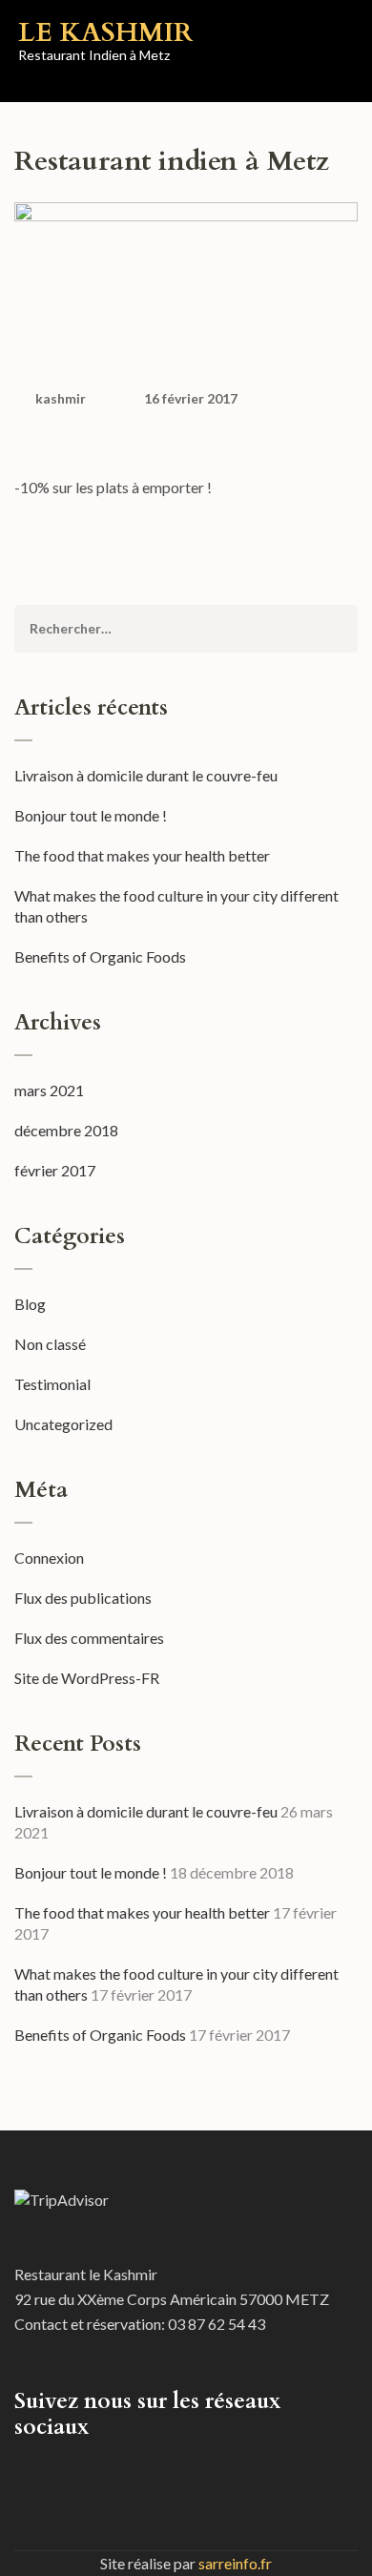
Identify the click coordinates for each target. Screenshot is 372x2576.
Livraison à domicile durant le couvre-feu (146, 775)
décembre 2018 (66, 1130)
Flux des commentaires (89, 1638)
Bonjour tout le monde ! (91, 815)
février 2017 (55, 1170)
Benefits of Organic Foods (100, 956)
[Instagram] (45, 2470)
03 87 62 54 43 (217, 2324)
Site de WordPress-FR (87, 1678)
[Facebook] (20, 2470)
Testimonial (52, 1384)
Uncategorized (63, 1424)
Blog (30, 1304)
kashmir (61, 398)
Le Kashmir (105, 32)
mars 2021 (49, 1090)
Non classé (50, 1344)
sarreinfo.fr (235, 2563)
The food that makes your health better (142, 855)
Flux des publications (83, 1598)
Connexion (49, 1558)
